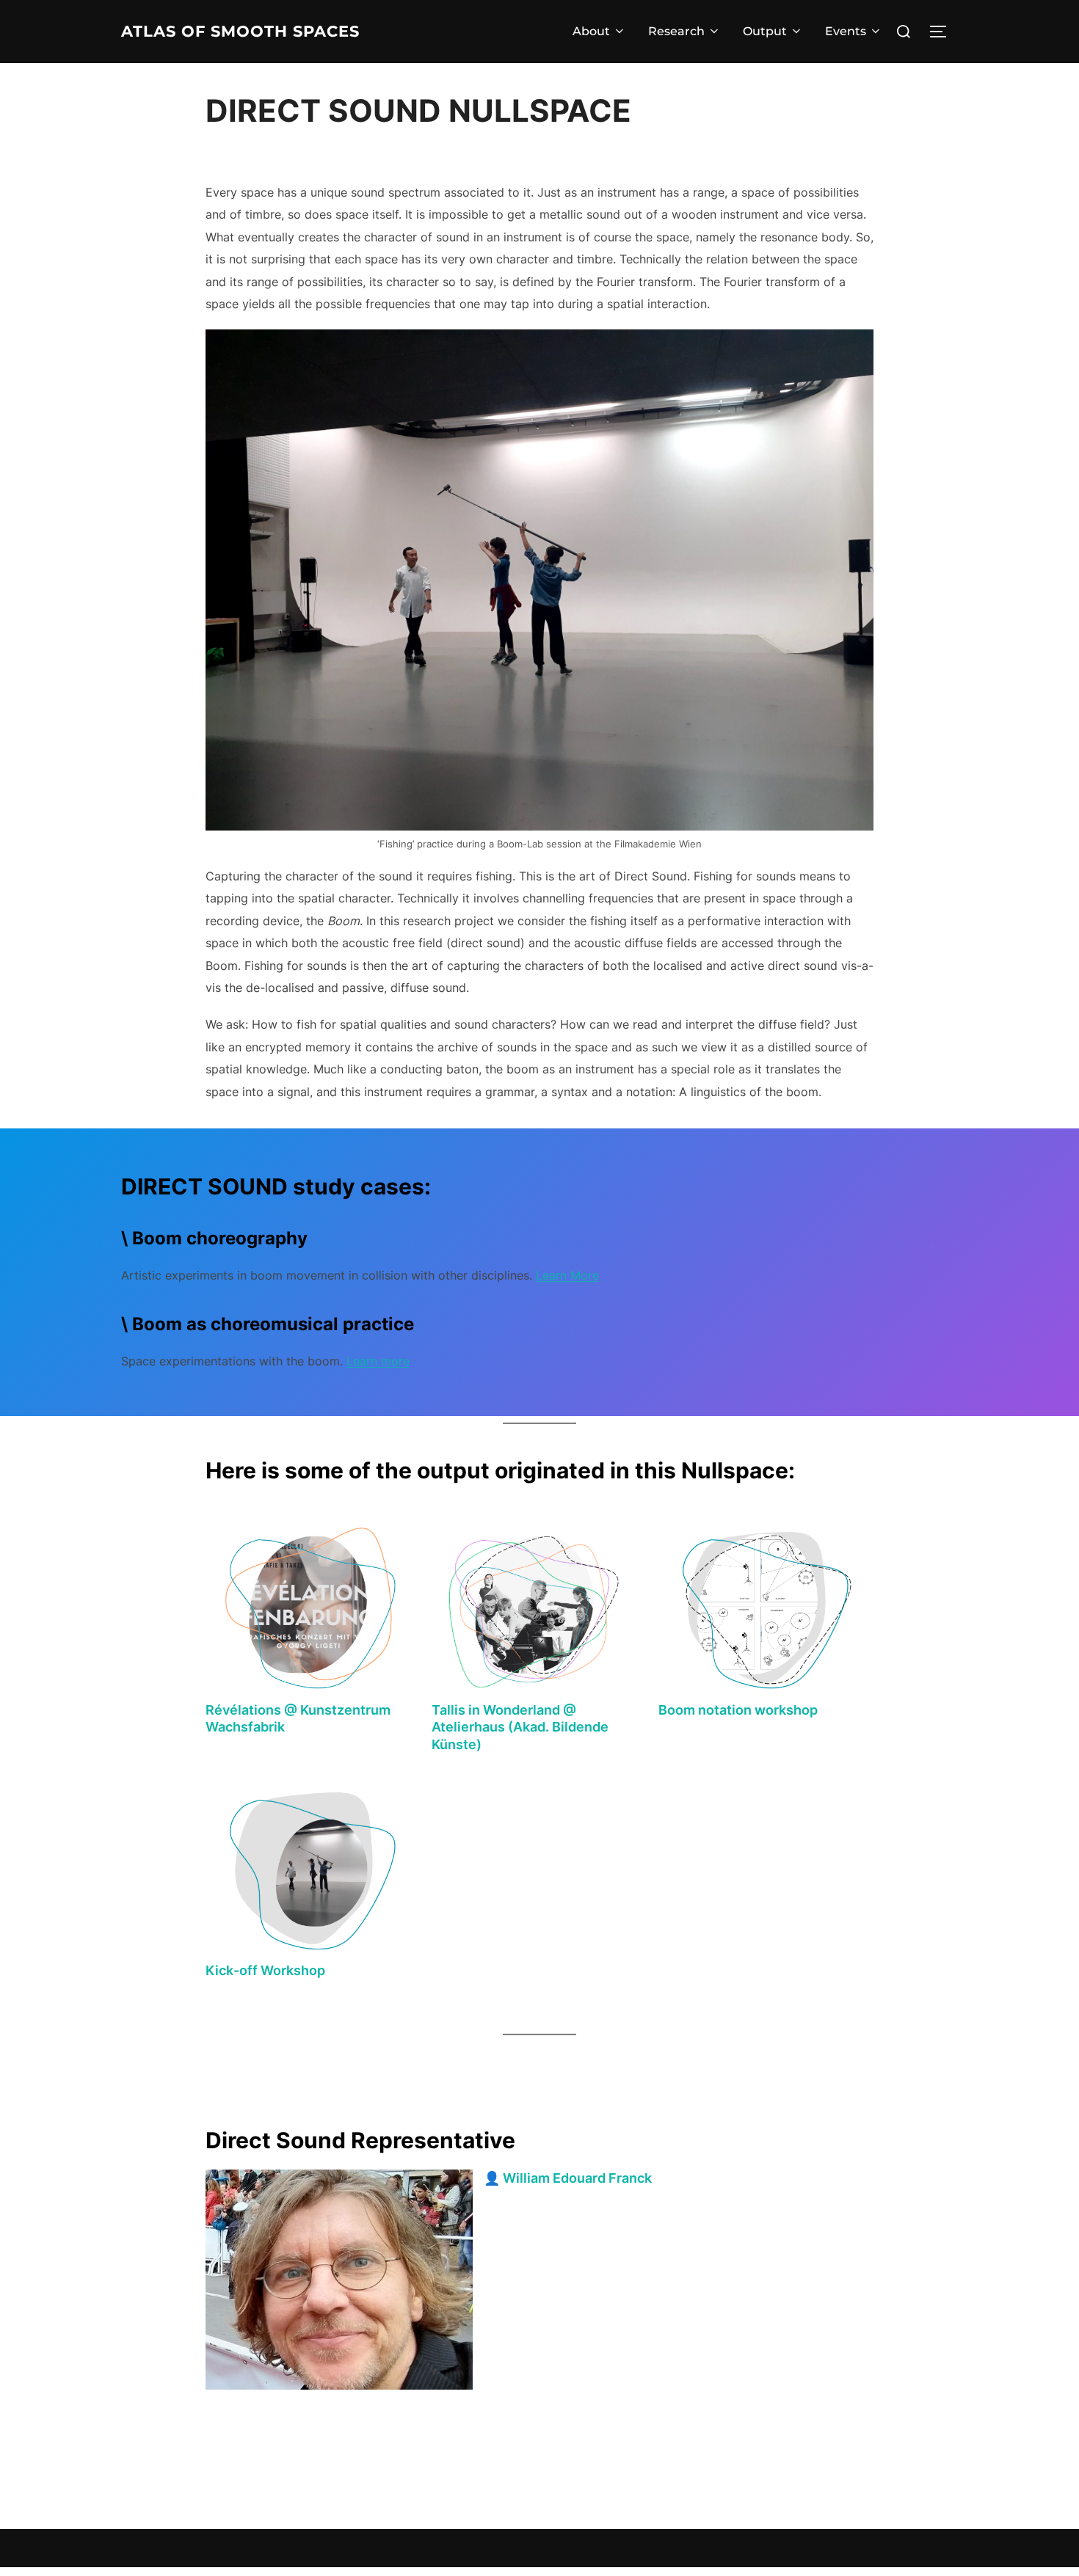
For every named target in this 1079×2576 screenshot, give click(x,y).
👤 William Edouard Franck (568, 2178)
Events (846, 31)
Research (676, 31)
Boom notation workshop (738, 1710)
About (591, 31)
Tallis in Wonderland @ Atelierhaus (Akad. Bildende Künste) (520, 1727)
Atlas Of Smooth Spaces (240, 31)
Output (765, 31)
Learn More (567, 1275)
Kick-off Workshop (265, 1970)
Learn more (378, 1361)
